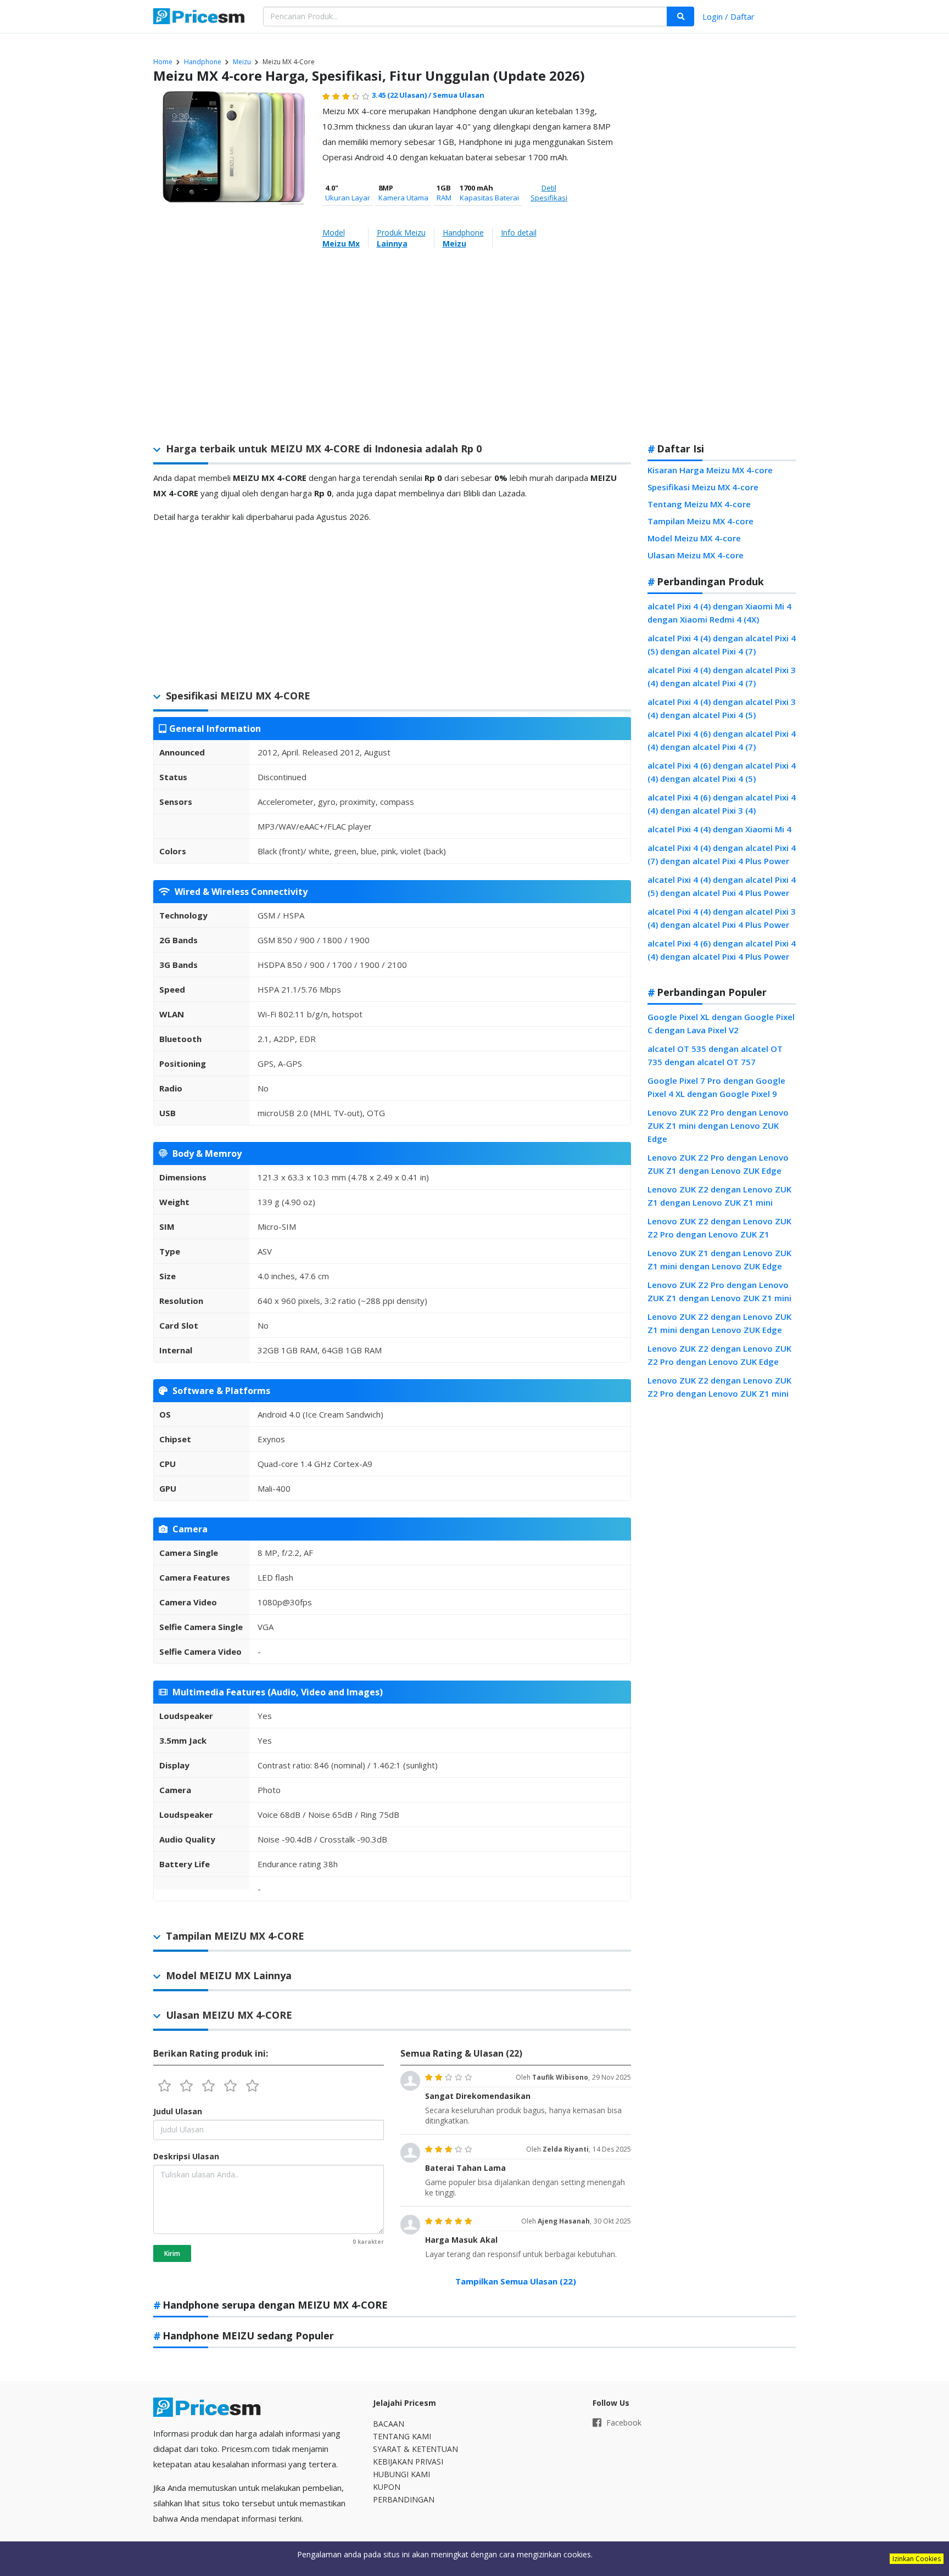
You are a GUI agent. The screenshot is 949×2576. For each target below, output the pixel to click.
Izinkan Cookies (917, 2559)
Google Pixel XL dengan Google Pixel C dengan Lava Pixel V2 (721, 1023)
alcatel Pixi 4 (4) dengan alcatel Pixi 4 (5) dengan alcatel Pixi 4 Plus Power (722, 886)
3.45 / (402, 95)
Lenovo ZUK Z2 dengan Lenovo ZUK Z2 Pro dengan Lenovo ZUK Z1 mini (719, 1387)
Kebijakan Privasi (408, 2462)
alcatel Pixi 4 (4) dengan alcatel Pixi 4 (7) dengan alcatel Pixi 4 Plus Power (722, 854)
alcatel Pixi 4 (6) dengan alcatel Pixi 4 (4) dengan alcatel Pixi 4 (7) (722, 740)
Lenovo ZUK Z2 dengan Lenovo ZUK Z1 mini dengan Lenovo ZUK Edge (719, 1323)
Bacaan (389, 2424)
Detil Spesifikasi (549, 193)
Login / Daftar (729, 16)
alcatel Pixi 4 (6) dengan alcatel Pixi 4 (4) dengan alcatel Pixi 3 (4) (722, 804)
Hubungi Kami (401, 2474)
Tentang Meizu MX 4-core (699, 504)
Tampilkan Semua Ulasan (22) (516, 2281)
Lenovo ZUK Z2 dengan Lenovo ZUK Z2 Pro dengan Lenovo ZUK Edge (719, 1355)
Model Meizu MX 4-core (694, 538)
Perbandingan (404, 2499)
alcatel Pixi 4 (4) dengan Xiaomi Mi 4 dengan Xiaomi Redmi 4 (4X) (719, 613)
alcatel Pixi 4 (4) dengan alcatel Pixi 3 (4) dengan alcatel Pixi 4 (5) (722, 708)
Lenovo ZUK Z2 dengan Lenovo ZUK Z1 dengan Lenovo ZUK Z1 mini (719, 1196)
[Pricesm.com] (200, 18)
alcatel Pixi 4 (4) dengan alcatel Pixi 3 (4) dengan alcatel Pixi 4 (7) (722, 676)
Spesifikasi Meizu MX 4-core (703, 487)
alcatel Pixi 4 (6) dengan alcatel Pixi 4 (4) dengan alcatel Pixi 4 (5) (722, 772)
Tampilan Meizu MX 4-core (700, 521)
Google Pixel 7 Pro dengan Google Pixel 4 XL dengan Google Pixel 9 (716, 1087)
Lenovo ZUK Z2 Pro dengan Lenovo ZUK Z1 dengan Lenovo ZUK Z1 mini (719, 1291)
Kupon (387, 2487)
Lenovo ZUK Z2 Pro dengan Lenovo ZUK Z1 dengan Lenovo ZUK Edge (718, 1164)
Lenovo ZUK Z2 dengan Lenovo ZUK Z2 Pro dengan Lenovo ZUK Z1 (719, 1228)
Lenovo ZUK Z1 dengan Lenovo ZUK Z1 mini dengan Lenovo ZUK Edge (719, 1259)
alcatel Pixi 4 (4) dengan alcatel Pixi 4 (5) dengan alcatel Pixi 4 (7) (722, 645)
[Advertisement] (722, 260)
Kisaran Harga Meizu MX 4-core (710, 470)
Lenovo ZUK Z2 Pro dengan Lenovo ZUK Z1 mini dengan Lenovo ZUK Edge (718, 1125)
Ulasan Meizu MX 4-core (696, 555)
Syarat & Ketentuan (415, 2449)
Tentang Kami (402, 2436)
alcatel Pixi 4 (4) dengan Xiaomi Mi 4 (719, 829)
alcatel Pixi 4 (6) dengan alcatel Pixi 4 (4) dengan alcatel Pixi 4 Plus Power (722, 950)
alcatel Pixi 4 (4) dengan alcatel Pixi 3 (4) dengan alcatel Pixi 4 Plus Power (722, 918)
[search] (680, 16)
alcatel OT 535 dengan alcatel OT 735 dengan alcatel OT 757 (715, 1055)
